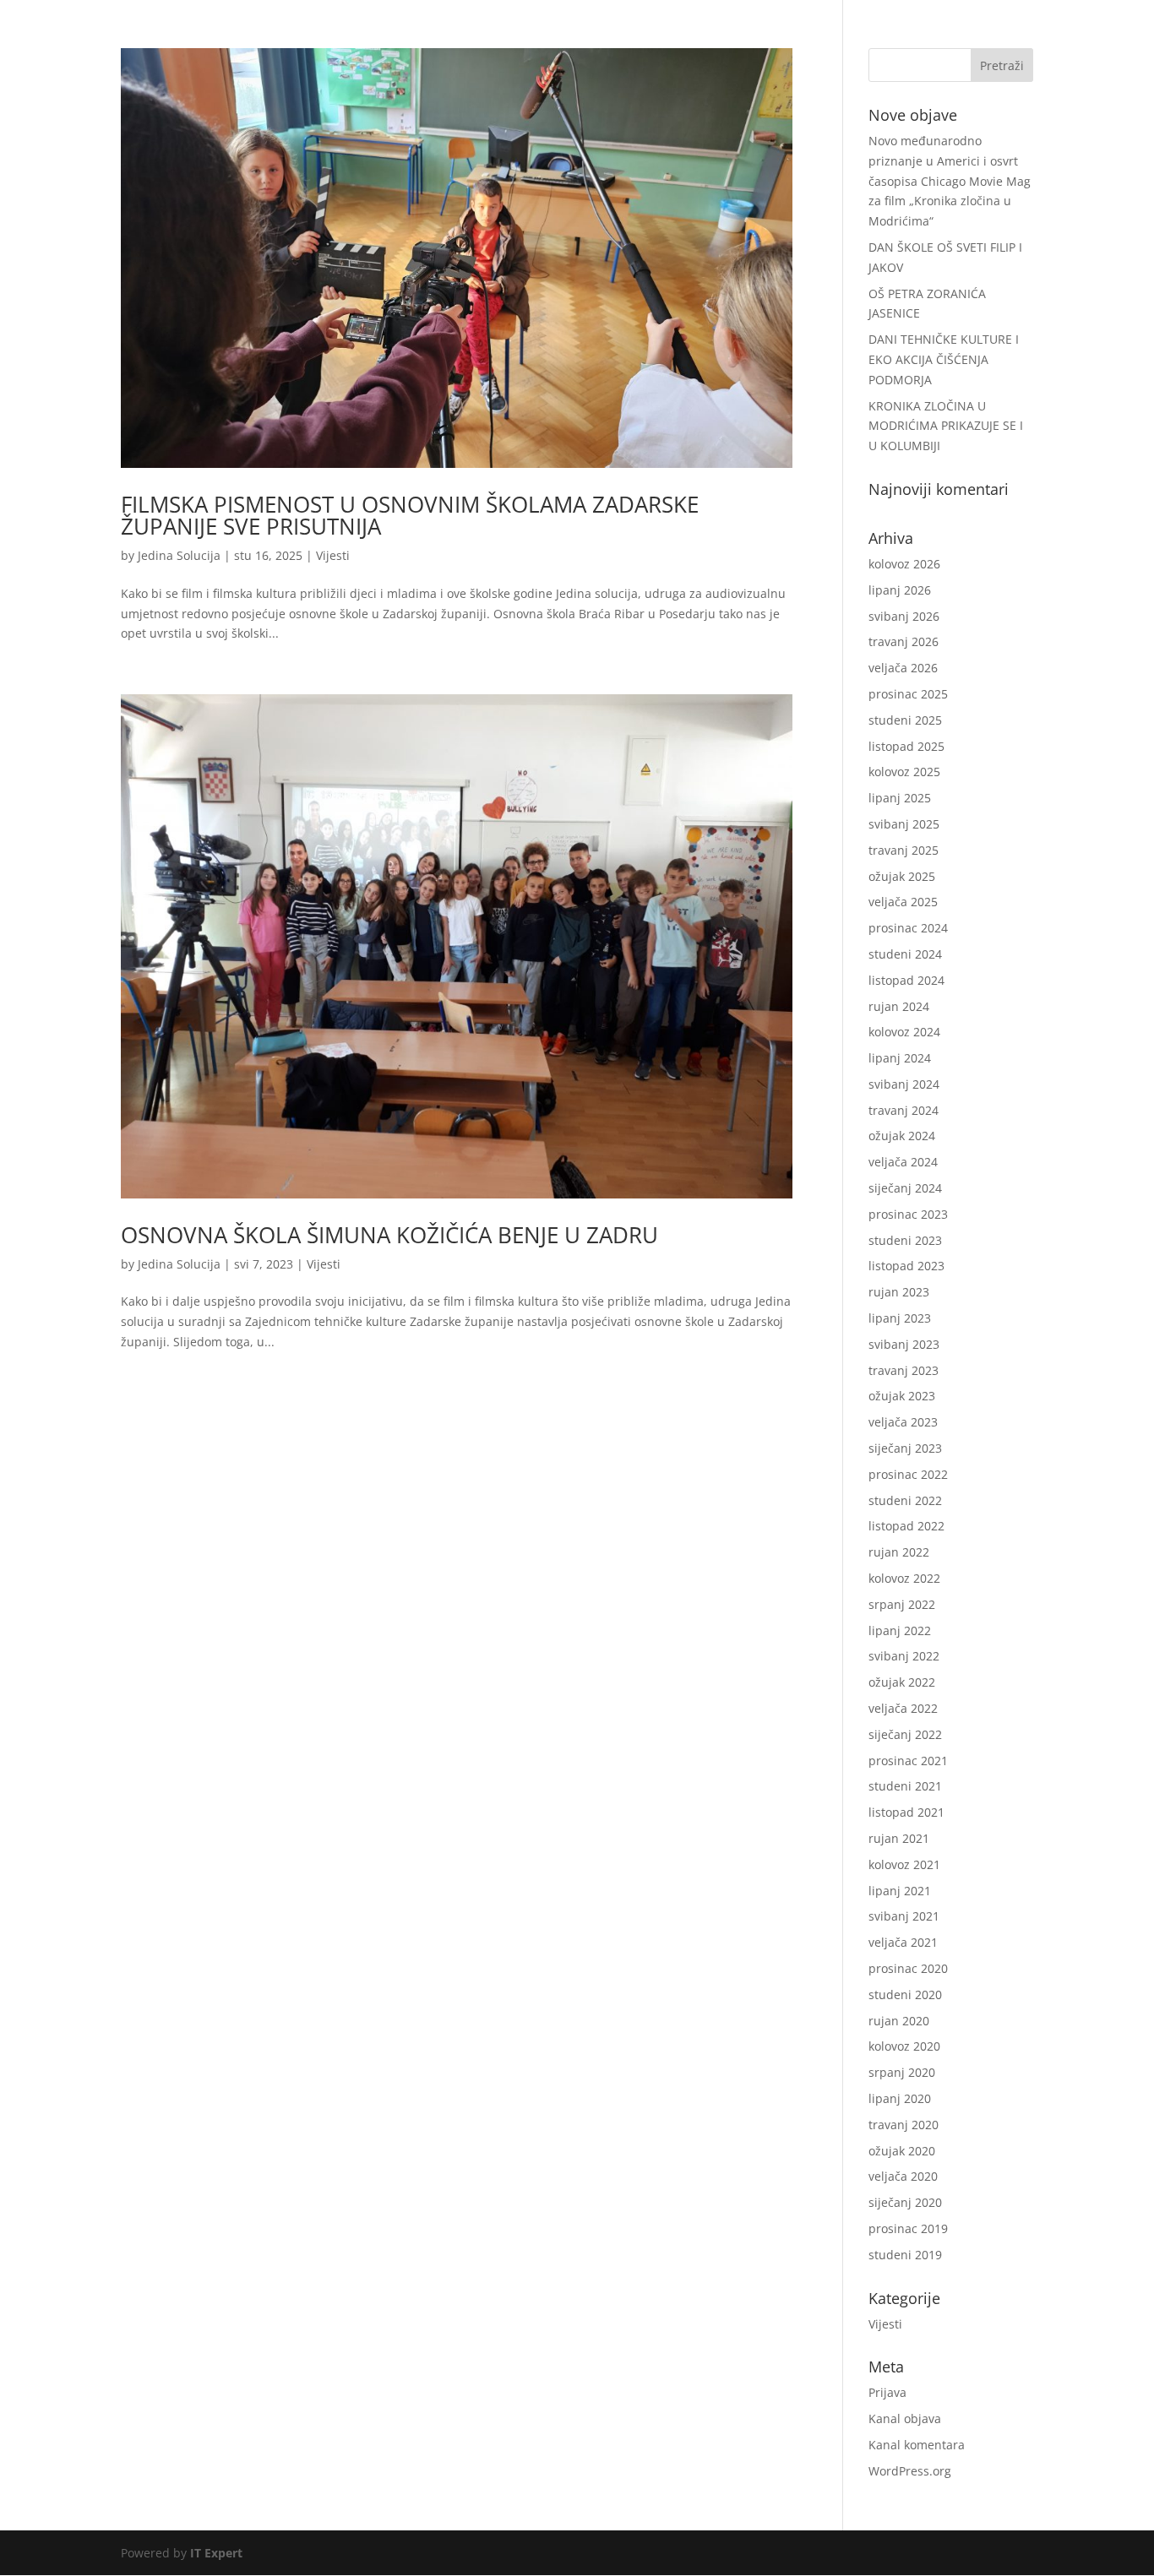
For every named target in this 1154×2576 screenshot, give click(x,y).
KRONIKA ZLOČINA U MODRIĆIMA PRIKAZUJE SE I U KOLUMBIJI (946, 426)
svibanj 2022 (904, 1656)
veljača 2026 (903, 668)
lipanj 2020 (900, 2098)
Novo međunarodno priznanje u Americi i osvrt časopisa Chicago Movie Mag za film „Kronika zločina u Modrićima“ (950, 181)
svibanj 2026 (904, 616)
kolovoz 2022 (904, 1578)
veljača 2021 (903, 1942)
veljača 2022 (903, 1708)
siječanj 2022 (905, 1734)
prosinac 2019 (908, 2228)
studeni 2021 (905, 1786)
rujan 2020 (899, 2021)
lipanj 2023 (900, 1318)
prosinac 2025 (908, 694)
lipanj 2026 (900, 590)
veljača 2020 (903, 2176)
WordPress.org (910, 2471)
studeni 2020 (905, 1994)
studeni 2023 (905, 1240)
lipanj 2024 (900, 1058)
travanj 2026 (904, 641)
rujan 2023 (899, 1292)
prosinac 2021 (908, 1761)
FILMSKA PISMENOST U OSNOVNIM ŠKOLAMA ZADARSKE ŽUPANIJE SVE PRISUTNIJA (410, 515)
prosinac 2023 (908, 1214)
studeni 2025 (905, 720)
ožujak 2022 (902, 1682)
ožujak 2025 (902, 876)
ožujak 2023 (902, 1396)
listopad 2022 (906, 1526)
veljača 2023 (903, 1422)
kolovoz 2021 (904, 1864)
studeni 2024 (905, 954)
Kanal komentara (917, 2445)
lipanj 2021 (900, 1891)
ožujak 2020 (902, 2151)
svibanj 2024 (904, 1084)
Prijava (887, 2392)
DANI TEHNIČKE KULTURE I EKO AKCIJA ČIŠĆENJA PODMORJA (944, 359)
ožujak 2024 (902, 1136)
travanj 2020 (904, 2125)
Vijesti (333, 555)
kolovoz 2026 (904, 564)
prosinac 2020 (908, 1968)
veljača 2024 (903, 1162)
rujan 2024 (899, 1006)
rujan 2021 (899, 1838)
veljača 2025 (903, 902)
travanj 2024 (904, 1110)
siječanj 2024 (905, 1188)
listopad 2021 (906, 1812)
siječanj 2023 (905, 1448)
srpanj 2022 (902, 1604)
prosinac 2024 (908, 928)
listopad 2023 (906, 1266)
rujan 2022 (899, 1552)
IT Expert (216, 2553)
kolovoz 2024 (904, 1032)
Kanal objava (905, 2418)
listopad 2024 (906, 980)
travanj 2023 (904, 1370)
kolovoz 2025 (904, 772)
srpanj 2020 (902, 2072)
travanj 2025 (904, 850)
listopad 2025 (906, 746)
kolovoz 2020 (904, 2046)
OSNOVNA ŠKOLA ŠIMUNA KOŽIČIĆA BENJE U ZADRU (389, 1235)
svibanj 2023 (904, 1344)
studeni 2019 (905, 2255)
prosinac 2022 (908, 1474)
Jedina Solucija (179, 555)
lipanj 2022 (900, 1630)
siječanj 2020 (905, 2202)
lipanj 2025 (900, 798)
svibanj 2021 (904, 1916)
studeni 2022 (905, 1500)
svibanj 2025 (904, 824)
